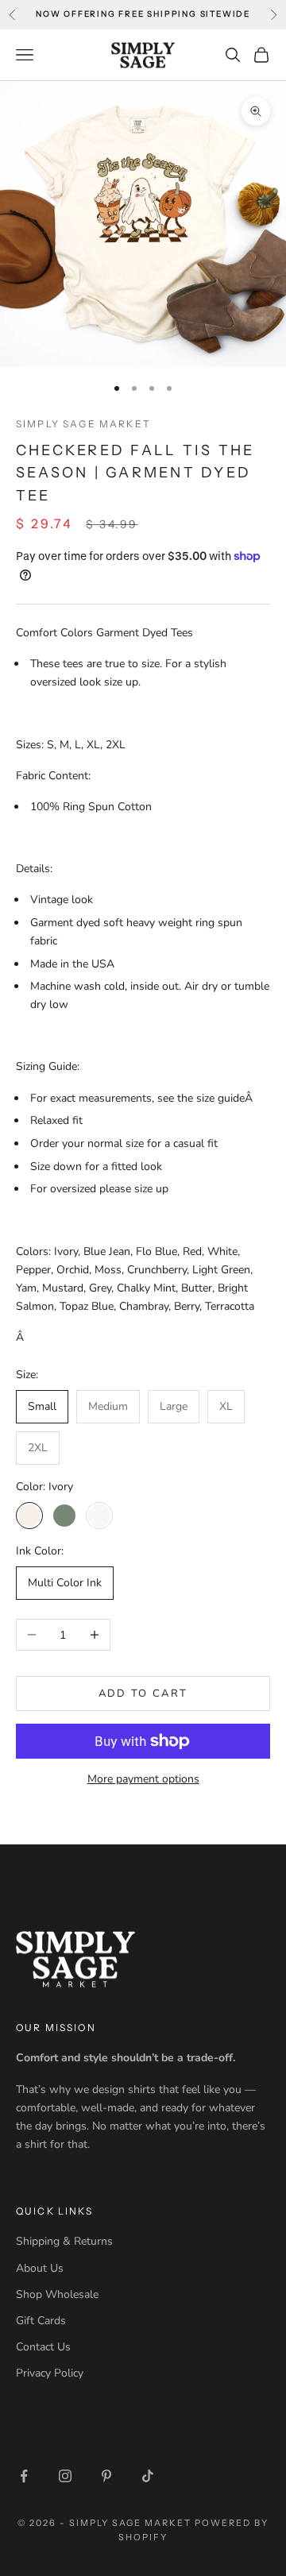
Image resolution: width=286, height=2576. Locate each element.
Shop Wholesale (57, 2294)
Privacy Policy (50, 2373)
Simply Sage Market (83, 424)
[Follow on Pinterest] (106, 2476)
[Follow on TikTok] (148, 2476)
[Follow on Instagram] (65, 2476)
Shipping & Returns (64, 2241)
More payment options (143, 1779)
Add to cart (143, 1694)
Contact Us (43, 2347)
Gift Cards (41, 2321)
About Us (40, 2268)
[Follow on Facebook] (24, 2476)
